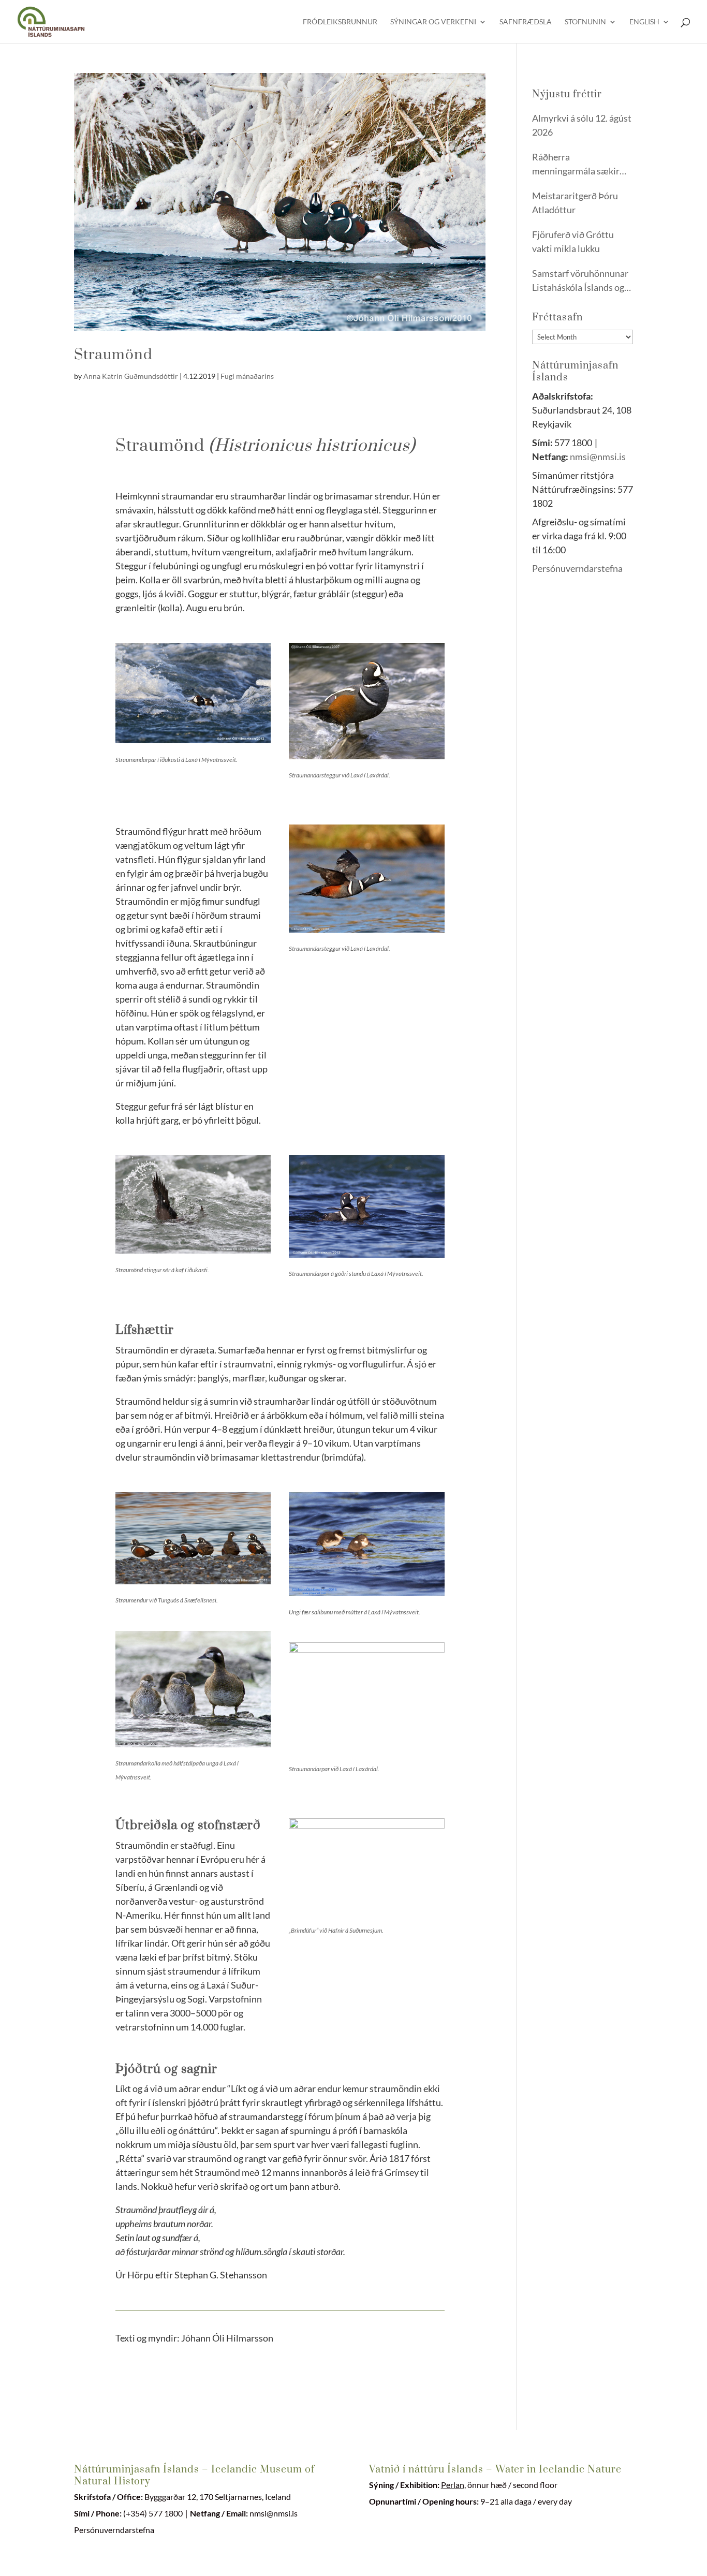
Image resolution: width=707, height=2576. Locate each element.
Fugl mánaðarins (247, 376)
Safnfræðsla (526, 22)
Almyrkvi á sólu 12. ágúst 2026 (582, 125)
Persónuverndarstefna (578, 568)
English (644, 22)
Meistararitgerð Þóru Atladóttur (575, 203)
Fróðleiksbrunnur (340, 22)
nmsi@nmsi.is (598, 457)
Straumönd (113, 355)
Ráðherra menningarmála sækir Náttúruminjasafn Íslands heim (576, 165)
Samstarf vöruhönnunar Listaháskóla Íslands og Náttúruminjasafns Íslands (580, 281)
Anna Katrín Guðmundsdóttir (131, 376)
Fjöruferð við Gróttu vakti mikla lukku (573, 241)
